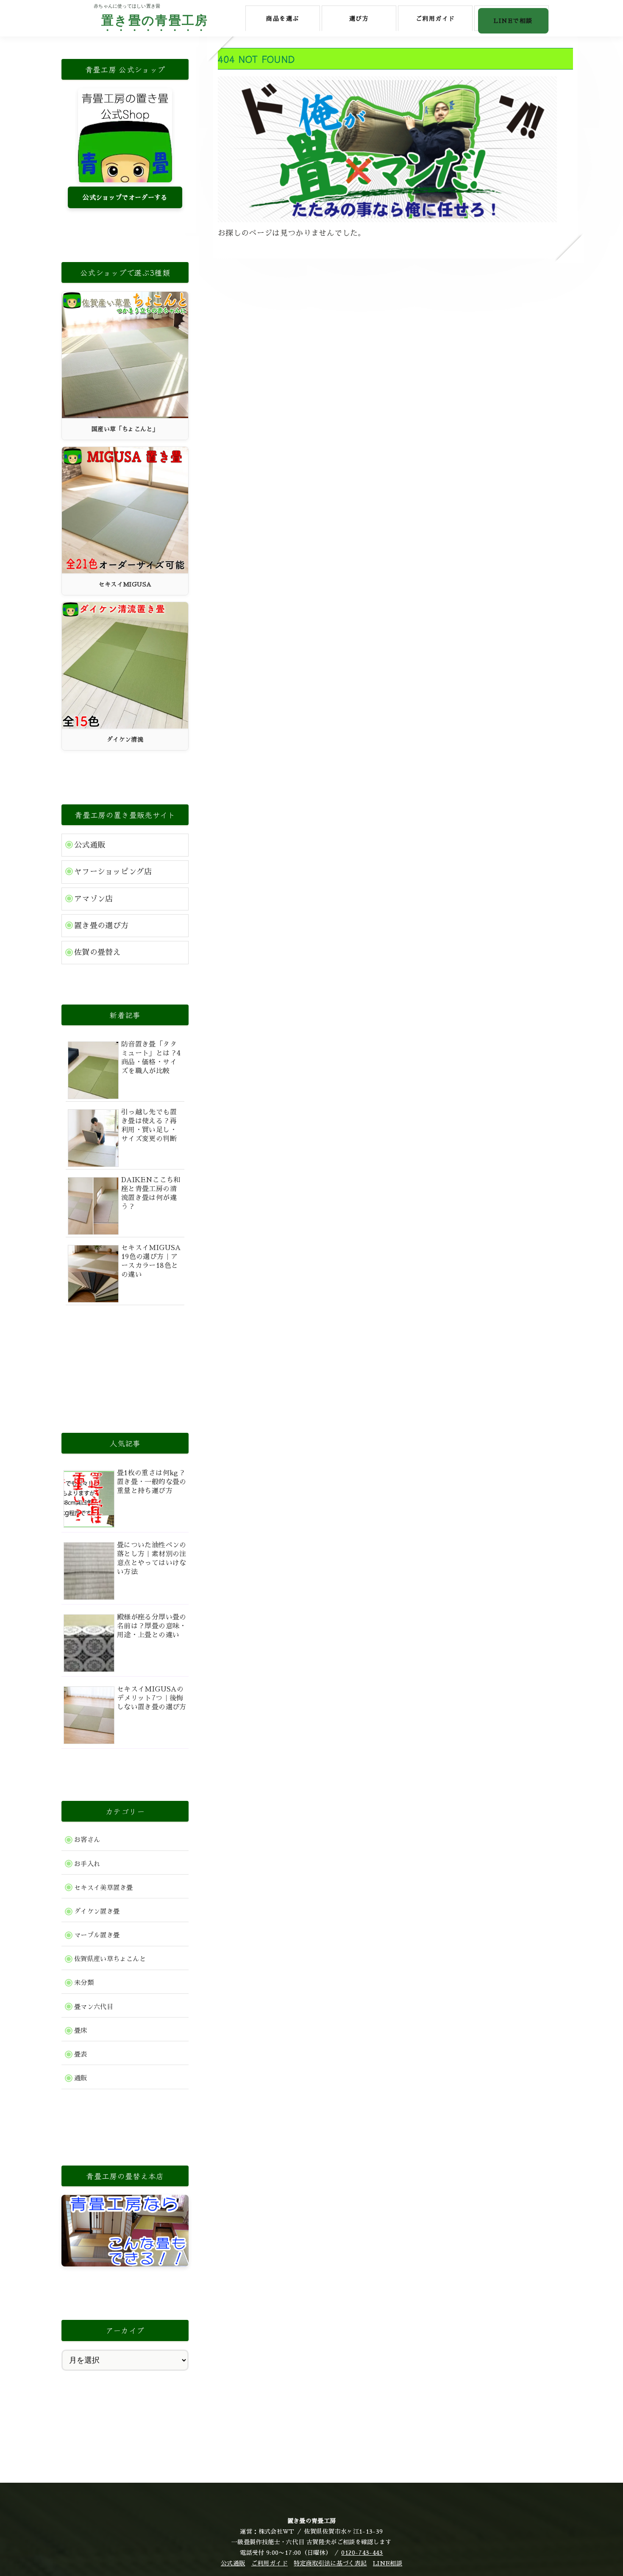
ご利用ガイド (270, 2563)
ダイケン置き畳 (97, 1912)
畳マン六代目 (94, 2007)
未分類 (84, 1983)
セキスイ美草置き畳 (103, 1888)
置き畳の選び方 (102, 926)
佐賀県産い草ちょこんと (110, 1959)
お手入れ (87, 1864)
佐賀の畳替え (97, 952)
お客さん (87, 1840)
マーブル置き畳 (97, 1935)
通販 (81, 2078)
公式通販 (90, 845)
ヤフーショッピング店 (113, 872)
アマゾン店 (94, 899)
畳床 (81, 2031)
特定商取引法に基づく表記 (330, 2563)
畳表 (81, 2054)
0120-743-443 (362, 2553)
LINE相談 (388, 2563)
